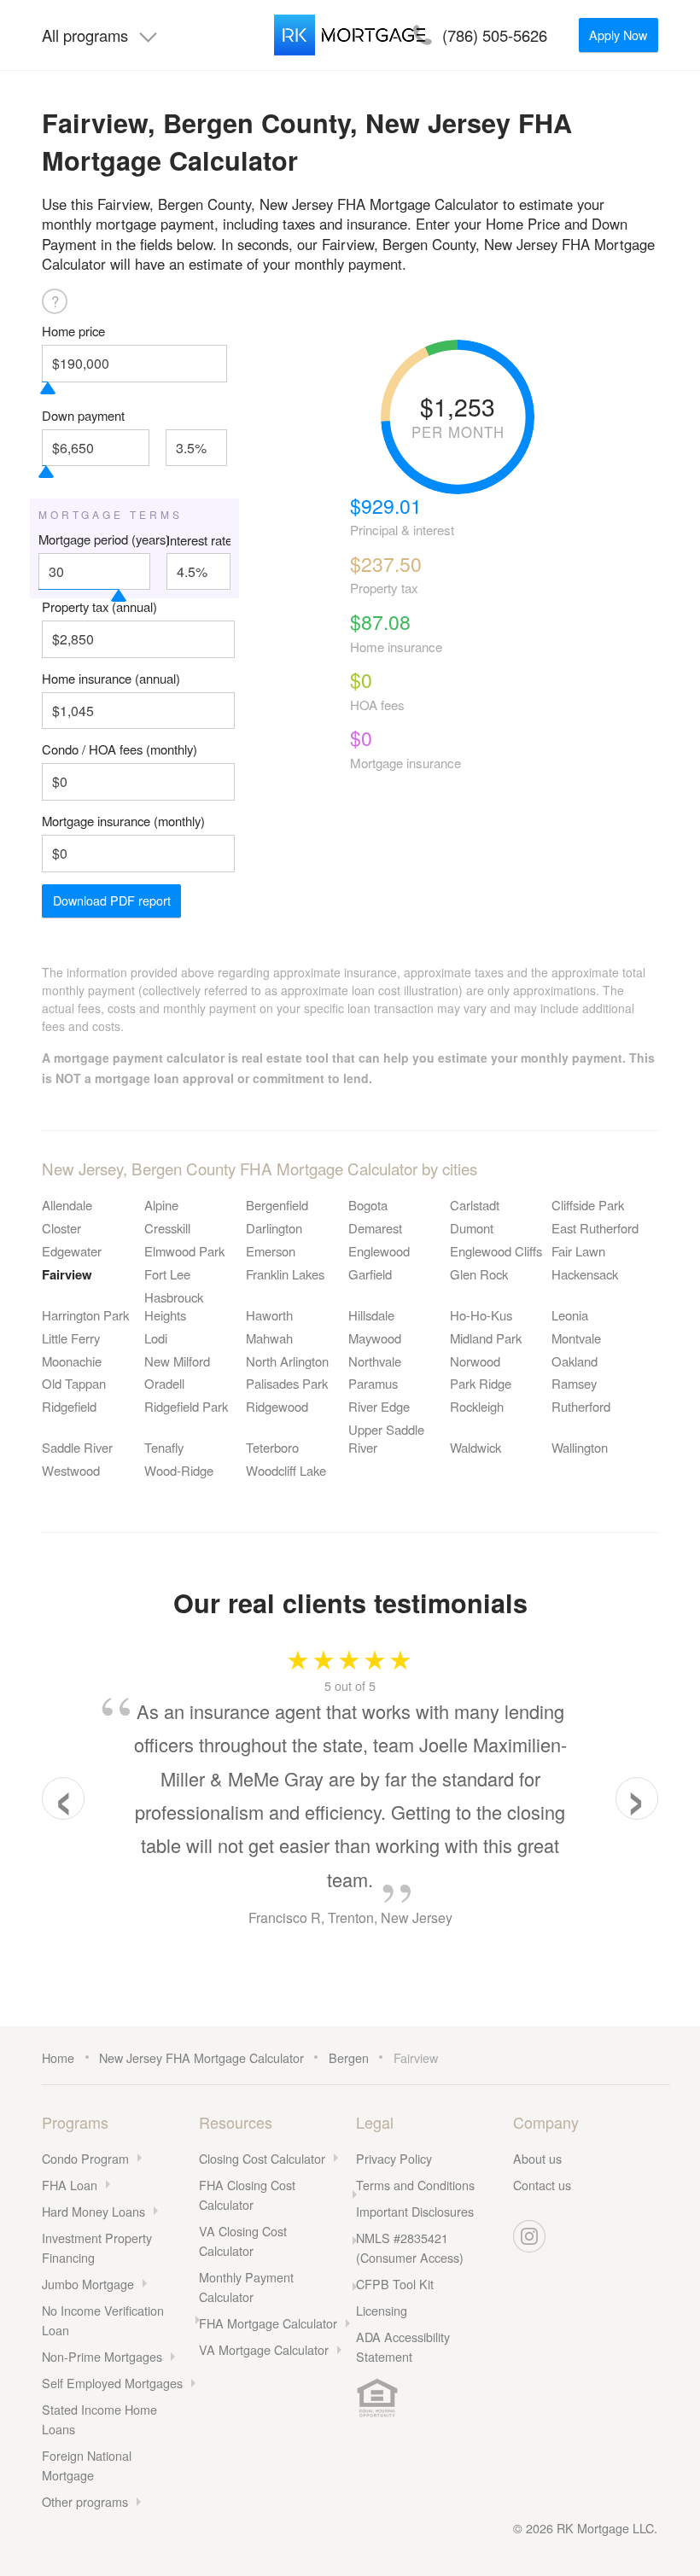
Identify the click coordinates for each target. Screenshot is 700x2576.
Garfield (370, 1274)
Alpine (161, 1205)
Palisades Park (287, 1383)
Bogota (368, 1205)
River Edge (379, 1406)
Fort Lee (167, 1274)
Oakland (575, 1361)
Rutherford (581, 1406)
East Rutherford (595, 1228)
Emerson (271, 1251)
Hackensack (585, 1274)
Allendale (67, 1205)
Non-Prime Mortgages (102, 2356)
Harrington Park (85, 1315)
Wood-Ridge (179, 1470)
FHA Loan (70, 2185)
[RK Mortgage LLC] (350, 35)
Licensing (382, 2310)
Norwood (475, 1361)
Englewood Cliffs (496, 1251)
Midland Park (486, 1338)
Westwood (71, 1470)
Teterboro (272, 1447)
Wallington (580, 1447)
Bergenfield (277, 1205)
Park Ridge (481, 1383)
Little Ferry (71, 1338)
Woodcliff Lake (286, 1470)
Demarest (375, 1228)
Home (58, 2057)
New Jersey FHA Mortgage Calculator (201, 2057)
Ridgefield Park (186, 1406)
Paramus (373, 1383)
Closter (61, 1228)
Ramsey (574, 1383)
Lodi (156, 1338)
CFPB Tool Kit (395, 2284)
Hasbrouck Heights (174, 1306)
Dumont (472, 1228)
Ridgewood (277, 1406)
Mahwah (269, 1338)
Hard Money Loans (93, 2211)
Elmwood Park (184, 1251)
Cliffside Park (588, 1205)
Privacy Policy (394, 2158)
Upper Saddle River (386, 1438)
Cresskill (167, 1228)
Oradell (164, 1383)
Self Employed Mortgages (112, 2383)
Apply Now (618, 35)
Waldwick (475, 1447)
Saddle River (77, 1447)
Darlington (274, 1228)
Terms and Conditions (415, 2185)
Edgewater (72, 1251)
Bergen (349, 2057)
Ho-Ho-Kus (481, 1315)
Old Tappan (74, 1383)
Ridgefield (69, 1406)
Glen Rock (479, 1274)
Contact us (542, 2185)
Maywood (375, 1338)
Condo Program (85, 2158)
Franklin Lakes (285, 1274)
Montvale (576, 1338)
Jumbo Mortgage (88, 2284)
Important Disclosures (415, 2211)
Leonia (570, 1315)
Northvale (375, 1361)
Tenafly (164, 1447)
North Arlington (287, 1361)
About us (537, 2158)
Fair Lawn (578, 1251)
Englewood (379, 1251)
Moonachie (72, 1361)
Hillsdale (371, 1315)
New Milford (177, 1361)
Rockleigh (477, 1406)
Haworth (269, 1315)
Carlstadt (475, 1205)
